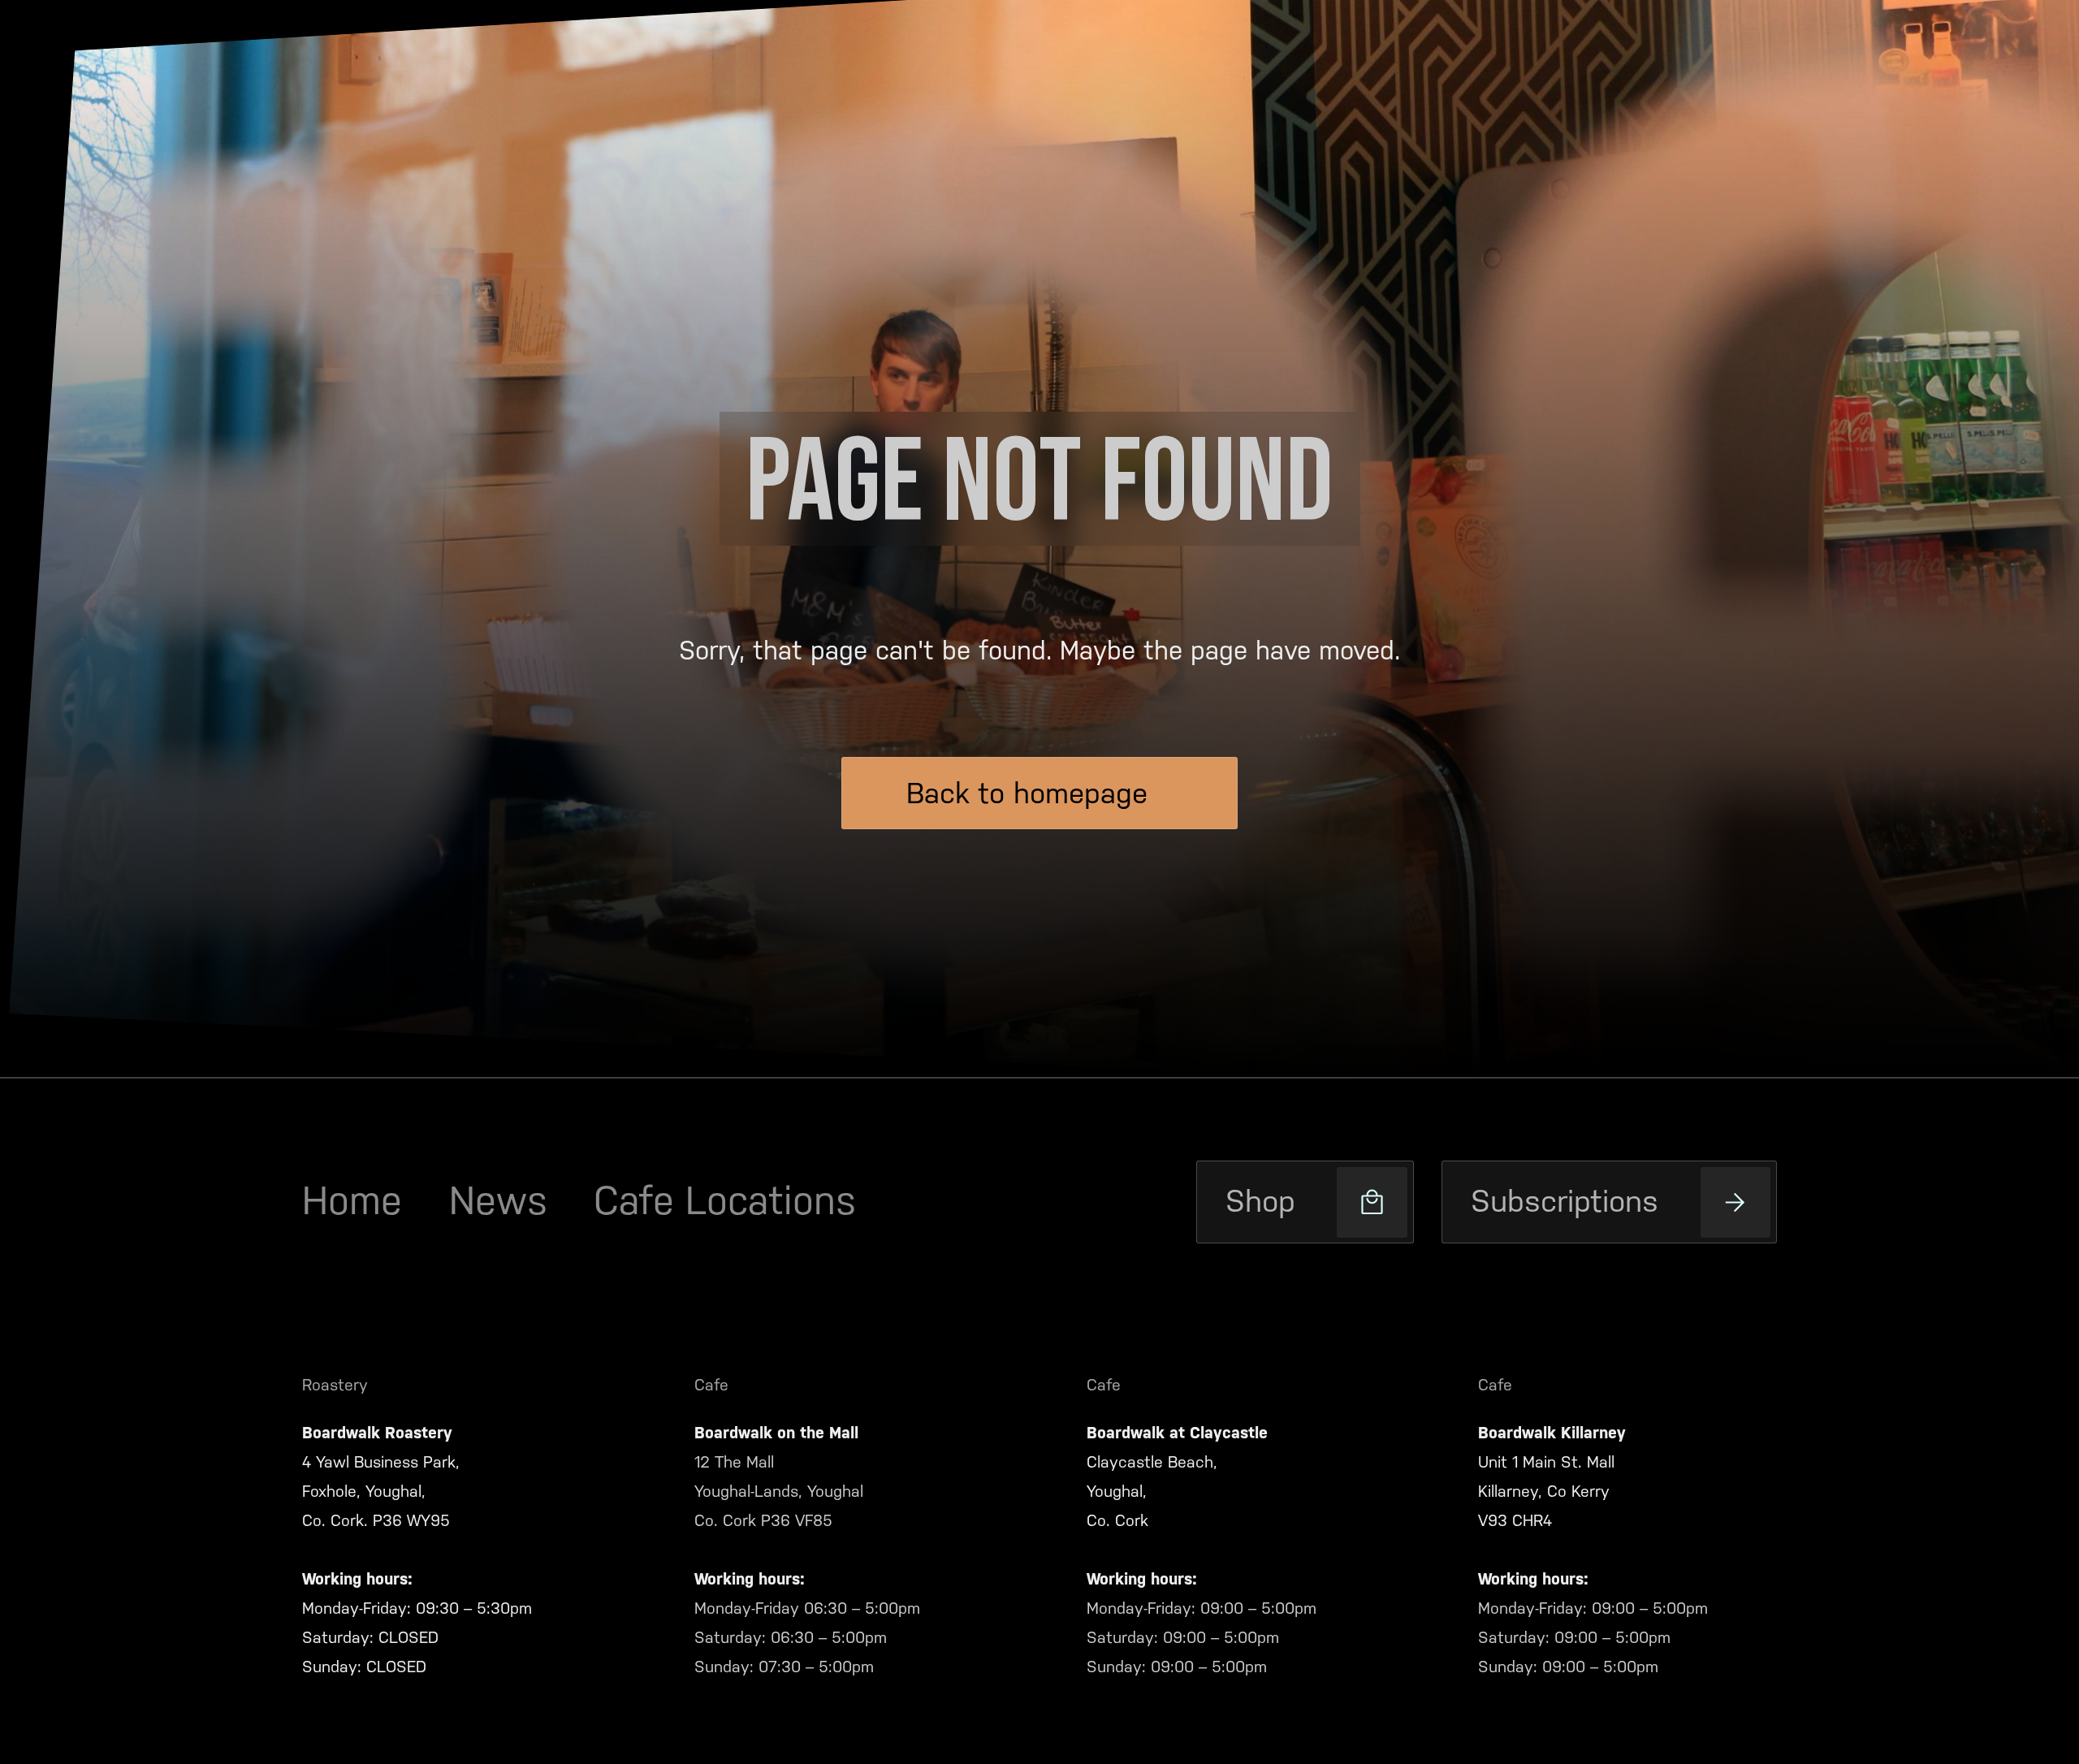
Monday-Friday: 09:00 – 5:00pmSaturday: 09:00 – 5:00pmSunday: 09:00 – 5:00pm (1202, 1637)
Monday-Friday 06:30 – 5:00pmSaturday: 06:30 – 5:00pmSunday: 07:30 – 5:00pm (807, 1637)
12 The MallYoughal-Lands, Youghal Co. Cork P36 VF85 (779, 1491)
